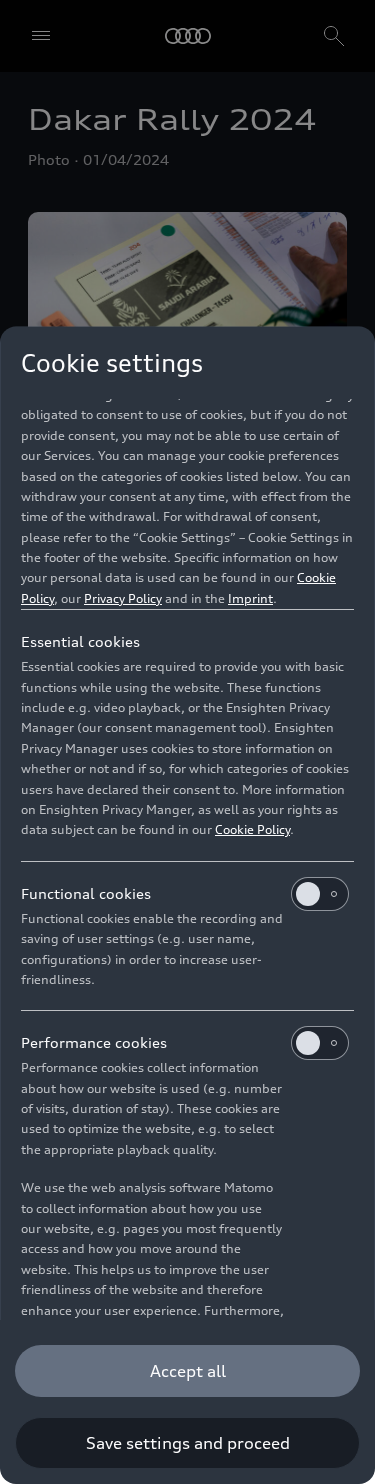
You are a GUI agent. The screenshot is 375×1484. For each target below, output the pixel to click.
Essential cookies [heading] (80, 641)
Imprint (250, 598)
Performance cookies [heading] (94, 1042)
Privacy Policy (123, 598)
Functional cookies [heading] (86, 893)
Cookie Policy (252, 829)
